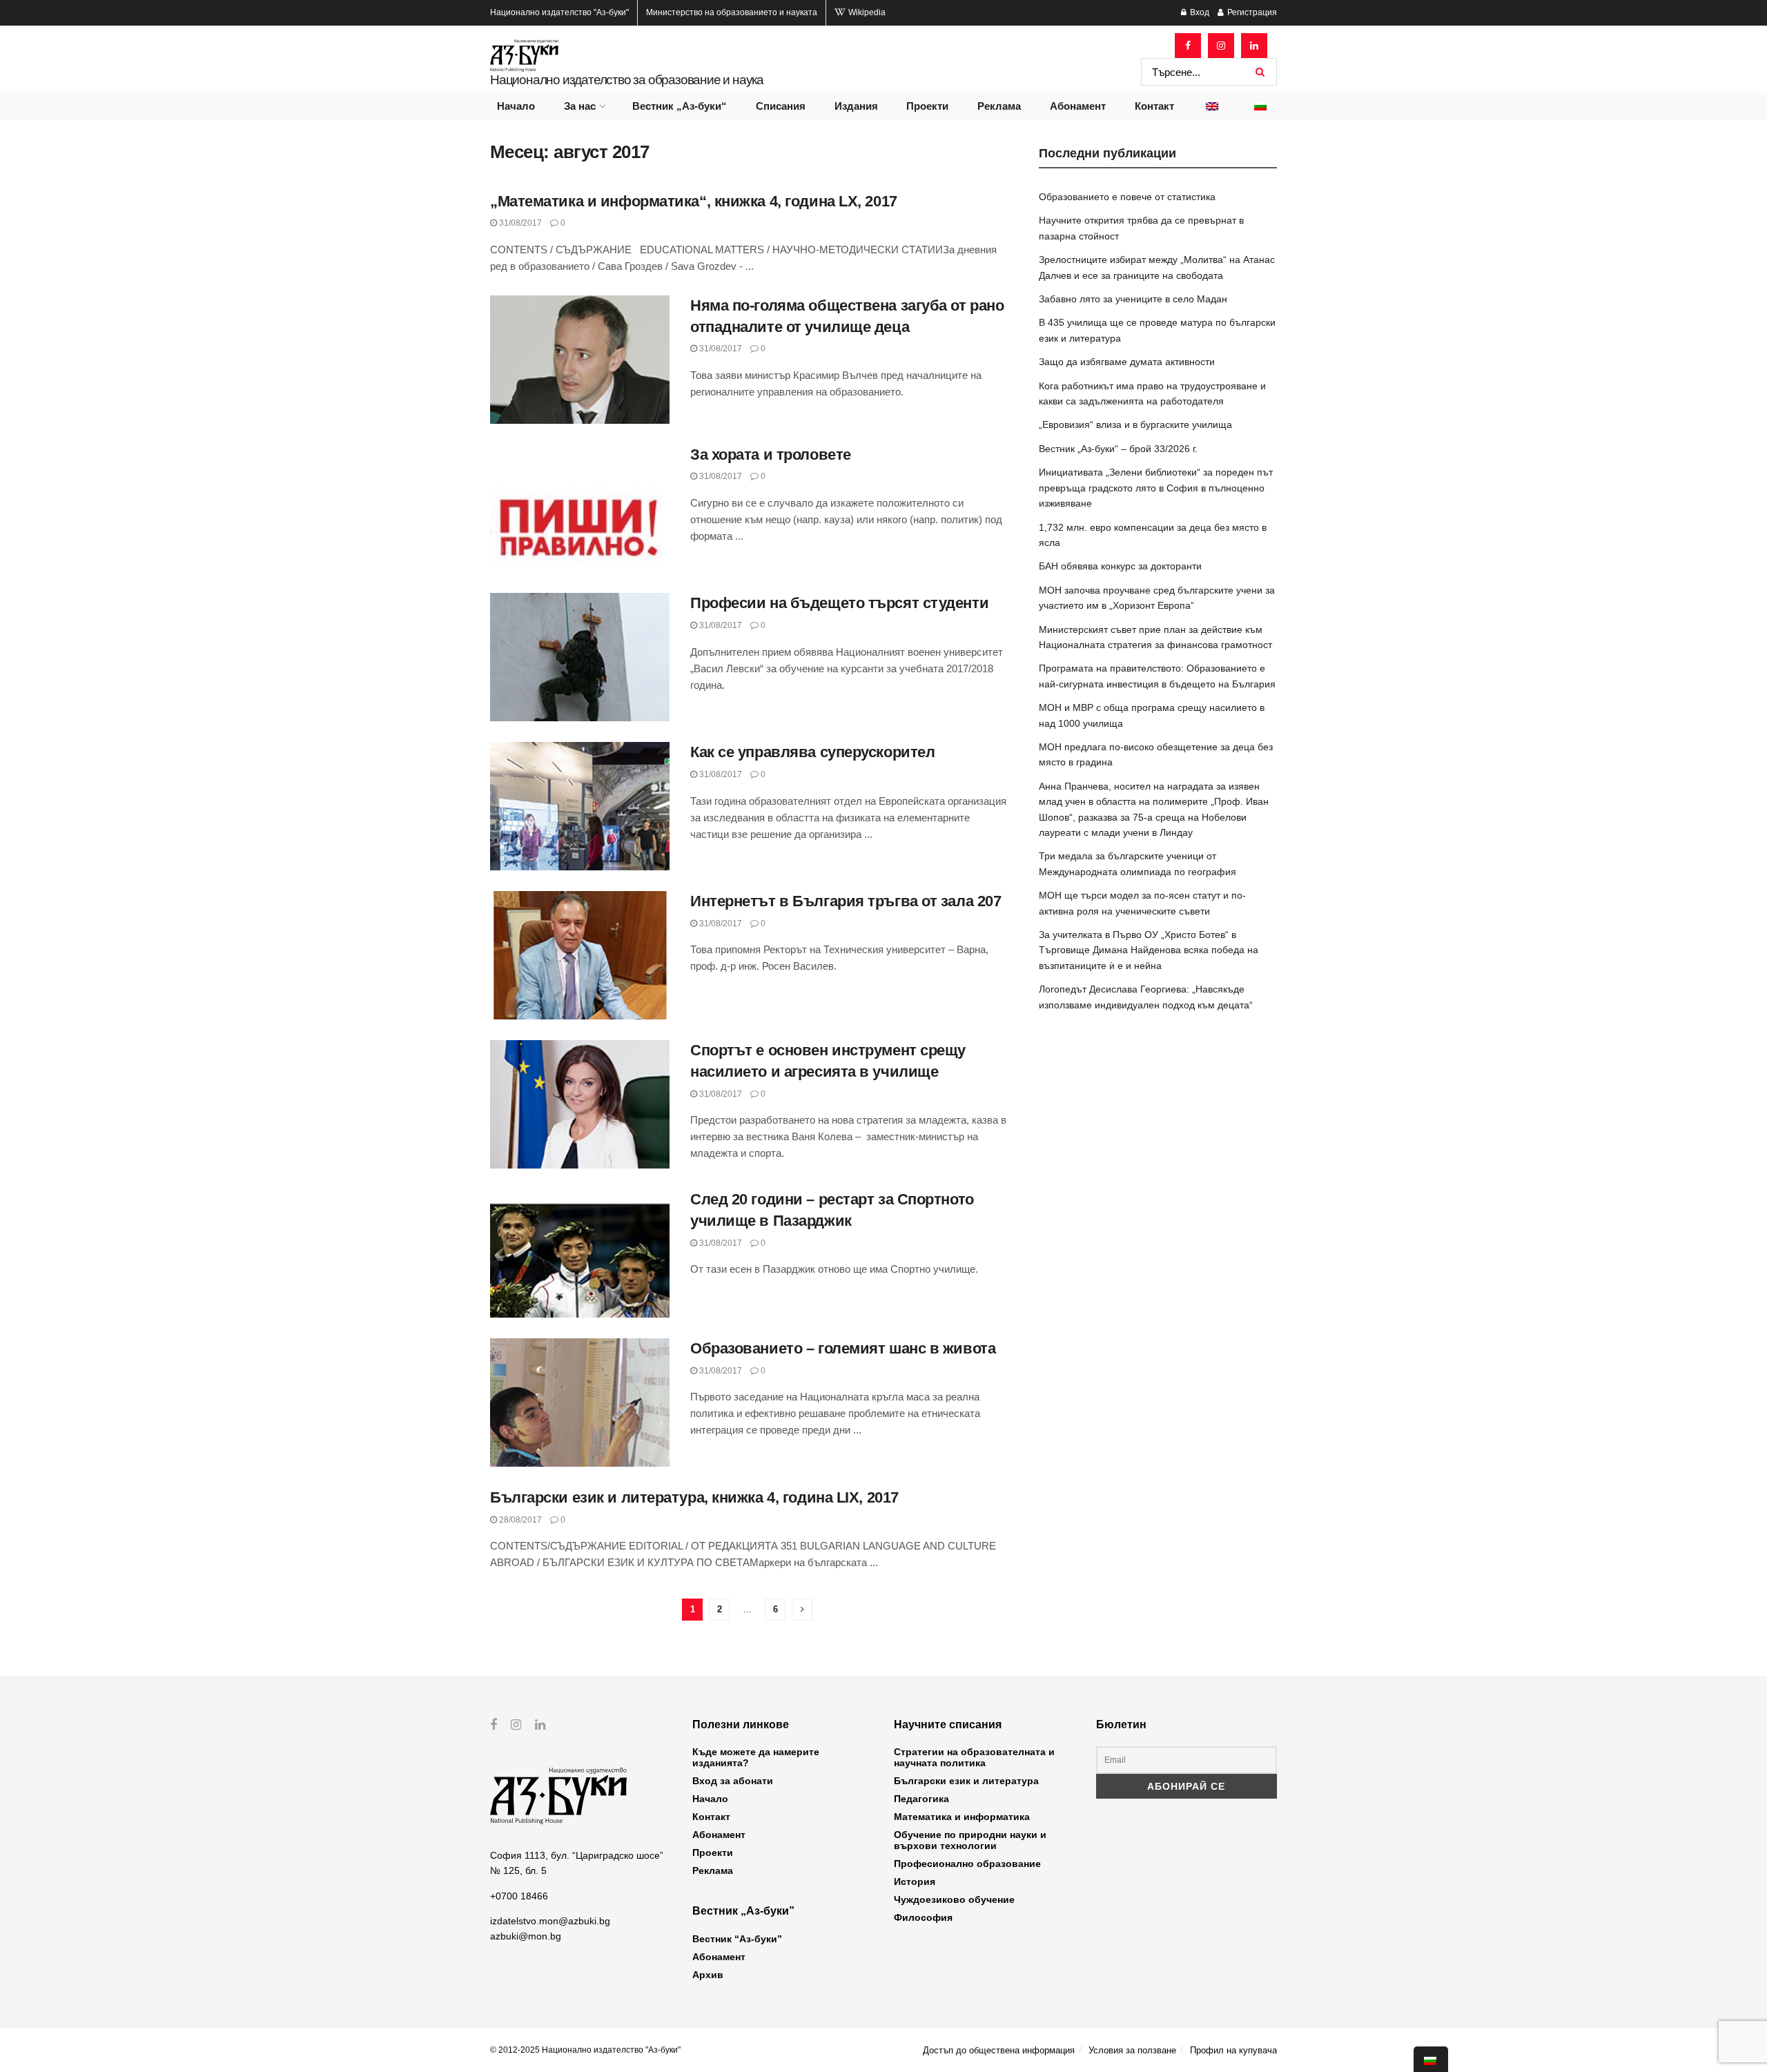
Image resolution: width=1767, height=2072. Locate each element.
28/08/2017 (519, 1520)
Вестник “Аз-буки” (737, 1939)
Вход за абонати (733, 1781)
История (915, 1882)
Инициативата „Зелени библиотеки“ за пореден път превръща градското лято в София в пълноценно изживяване (1156, 488)
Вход (1199, 12)
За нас (580, 106)
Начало (516, 106)
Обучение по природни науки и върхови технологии (970, 1840)
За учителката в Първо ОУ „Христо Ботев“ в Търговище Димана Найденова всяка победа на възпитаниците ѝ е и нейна (1149, 950)
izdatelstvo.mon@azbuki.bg (550, 1921)
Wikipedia (866, 12)
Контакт (1154, 106)
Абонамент (1078, 106)
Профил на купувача (1233, 2050)
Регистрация (1251, 12)
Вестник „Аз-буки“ (680, 106)
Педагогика (921, 1799)
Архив (708, 1975)
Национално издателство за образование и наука (627, 80)
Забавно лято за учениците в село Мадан (1133, 299)
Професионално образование (967, 1864)
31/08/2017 (519, 223)
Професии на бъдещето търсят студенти (839, 603)
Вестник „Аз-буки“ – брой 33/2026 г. (1118, 449)
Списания (781, 106)
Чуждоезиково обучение (954, 1899)
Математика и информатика (962, 1817)
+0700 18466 (519, 1896)
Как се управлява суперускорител (812, 752)
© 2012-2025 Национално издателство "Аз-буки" (585, 2050)
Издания (856, 106)
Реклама (999, 106)
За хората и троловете (771, 455)
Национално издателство (559, 12)
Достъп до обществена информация (999, 2050)
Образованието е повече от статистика (1127, 197)
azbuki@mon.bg (526, 1936)
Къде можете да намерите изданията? (756, 1757)
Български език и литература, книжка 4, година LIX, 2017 (694, 1497)
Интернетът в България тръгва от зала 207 (846, 901)
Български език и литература (966, 1781)
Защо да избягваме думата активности (1127, 362)
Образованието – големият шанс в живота (843, 1348)
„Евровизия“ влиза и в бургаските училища (1135, 424)
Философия (923, 1917)
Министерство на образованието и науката (732, 12)
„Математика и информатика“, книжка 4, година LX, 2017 (694, 201)
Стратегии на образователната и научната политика (974, 1757)
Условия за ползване (1132, 2050)
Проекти (927, 106)
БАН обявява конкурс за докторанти (1120, 566)
